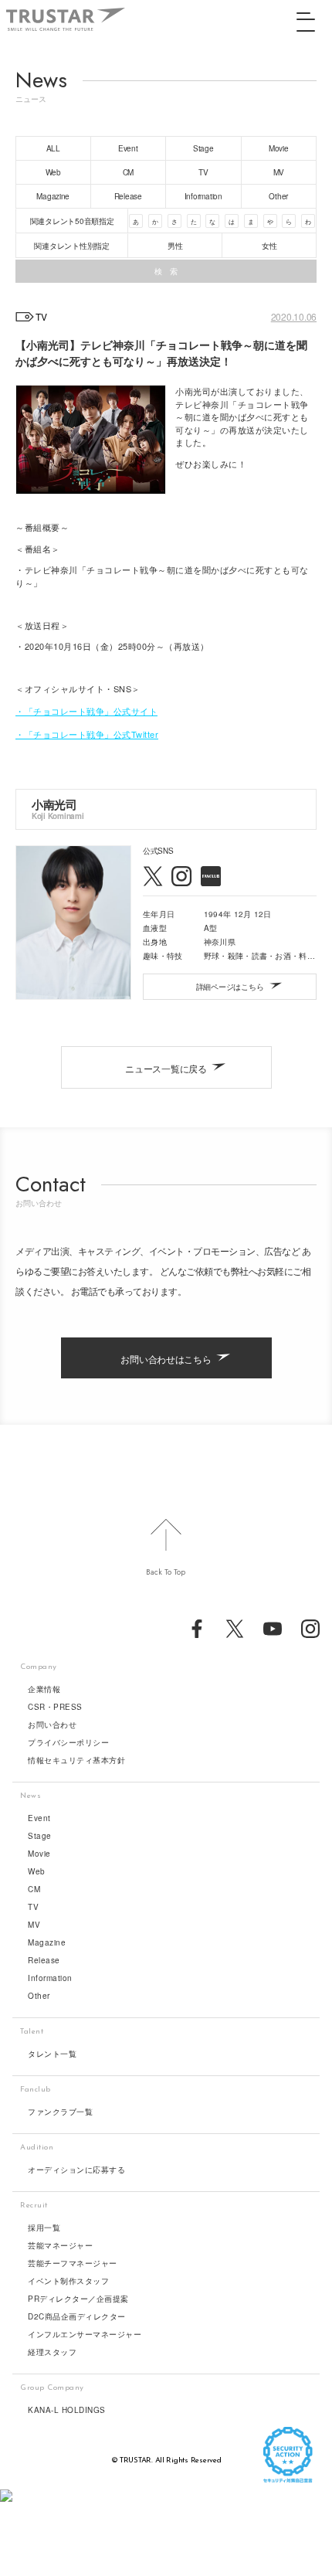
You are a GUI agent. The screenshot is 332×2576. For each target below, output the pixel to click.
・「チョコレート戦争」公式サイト (86, 711)
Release (44, 1960)
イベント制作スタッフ (68, 2281)
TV (33, 1907)
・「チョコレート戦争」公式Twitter (87, 734)
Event (39, 1818)
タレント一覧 (52, 2054)
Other (39, 1996)
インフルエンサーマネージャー (85, 2334)
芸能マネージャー (60, 2245)
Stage (40, 1836)
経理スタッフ (52, 2352)
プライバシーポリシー (68, 1742)
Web (37, 1871)
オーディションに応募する (76, 2170)
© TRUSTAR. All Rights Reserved (166, 2460)
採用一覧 (44, 2228)
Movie (39, 1854)
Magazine (47, 1942)
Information (50, 1978)
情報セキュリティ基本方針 (76, 1760)
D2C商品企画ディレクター (77, 2316)
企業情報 (44, 1689)
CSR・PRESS (55, 1707)
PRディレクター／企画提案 (78, 2299)
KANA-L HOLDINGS (67, 2410)
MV (34, 1925)
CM (34, 1889)
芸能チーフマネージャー (73, 2263)
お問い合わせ (52, 1725)
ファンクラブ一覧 (60, 2112)
